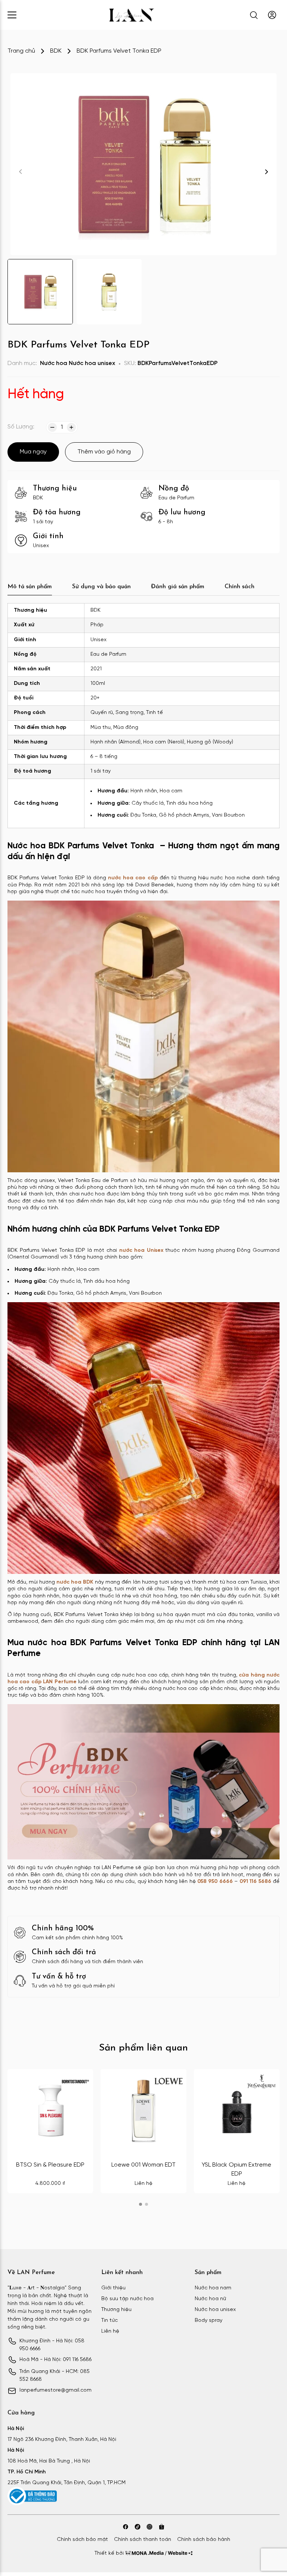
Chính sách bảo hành (204, 2540)
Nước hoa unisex (92, 363)
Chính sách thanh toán (143, 2540)
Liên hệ (110, 2331)
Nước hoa (54, 363)
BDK (56, 51)
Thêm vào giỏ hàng (104, 452)
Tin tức (109, 2321)
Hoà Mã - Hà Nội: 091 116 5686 (55, 2360)
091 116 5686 (255, 1882)
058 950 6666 (215, 1882)
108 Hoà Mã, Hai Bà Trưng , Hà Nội (49, 2461)
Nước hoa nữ (210, 2299)
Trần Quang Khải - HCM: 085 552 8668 (55, 2376)
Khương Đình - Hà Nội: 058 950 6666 (52, 2345)
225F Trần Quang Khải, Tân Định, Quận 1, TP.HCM (67, 2483)
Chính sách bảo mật (82, 2540)
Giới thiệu (113, 2288)
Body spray (209, 2321)
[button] (266, 172)
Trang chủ (21, 51)
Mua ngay (33, 452)
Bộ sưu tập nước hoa (127, 2299)
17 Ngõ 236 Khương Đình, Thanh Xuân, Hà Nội (62, 2440)
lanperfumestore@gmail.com (55, 2390)
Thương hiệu (116, 2310)
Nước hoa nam (213, 2288)
